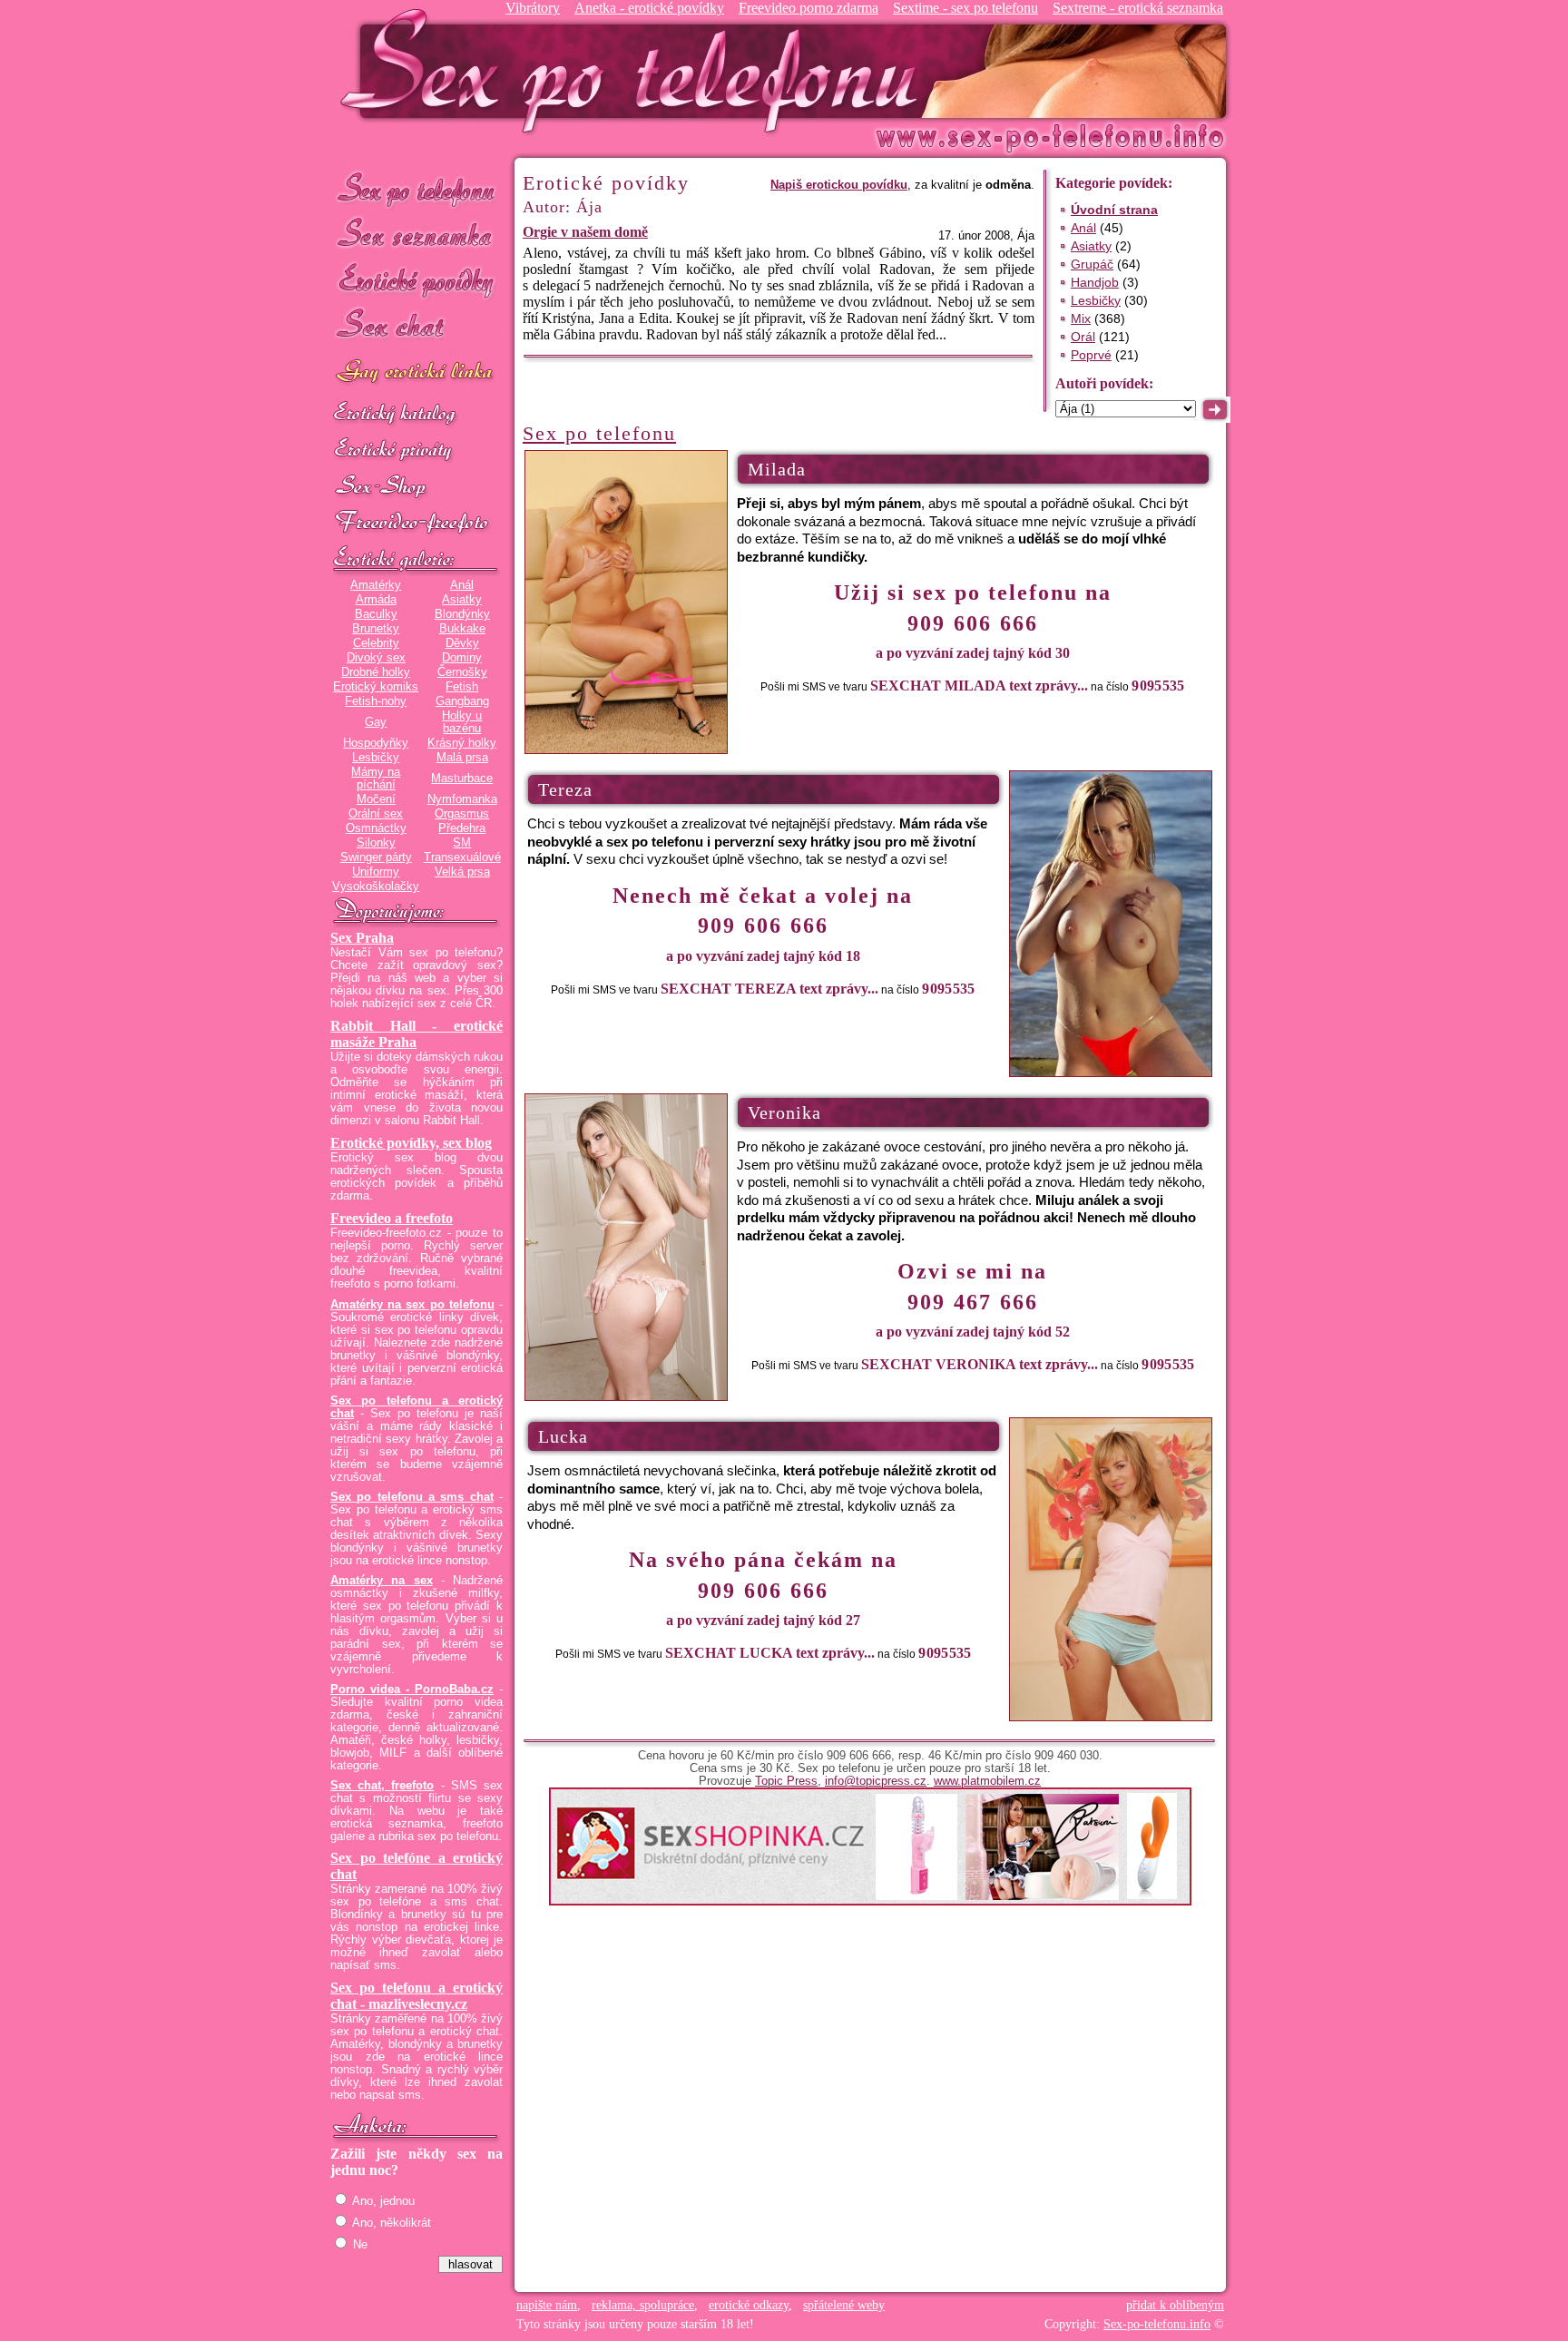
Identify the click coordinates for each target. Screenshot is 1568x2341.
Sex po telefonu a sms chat (412, 1497)
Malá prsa (462, 758)
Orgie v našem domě (585, 232)
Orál (1083, 337)
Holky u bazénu (462, 722)
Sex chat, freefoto (382, 1786)
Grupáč (1092, 264)
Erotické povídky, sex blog (411, 1143)
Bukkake (462, 629)
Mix (1081, 318)
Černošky (462, 672)
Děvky (462, 643)
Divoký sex (376, 658)
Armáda (376, 600)
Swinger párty (376, 857)
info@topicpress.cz (876, 1781)
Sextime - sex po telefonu (965, 8)
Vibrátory (533, 8)
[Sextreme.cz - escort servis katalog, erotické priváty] (416, 451)
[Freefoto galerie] (416, 560)
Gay (376, 722)
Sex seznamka (416, 235)
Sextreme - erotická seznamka (1138, 8)
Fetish (462, 687)
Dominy (462, 658)
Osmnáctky (376, 828)
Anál (462, 585)
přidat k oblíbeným (1175, 2305)
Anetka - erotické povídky (649, 8)
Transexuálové (462, 857)
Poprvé (1091, 355)
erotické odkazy (749, 2305)
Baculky (376, 614)
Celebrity (376, 643)
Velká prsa (462, 872)
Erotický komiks (376, 687)
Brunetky (376, 629)
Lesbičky (376, 758)
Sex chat (416, 327)
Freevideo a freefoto (392, 1218)
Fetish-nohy (376, 701)
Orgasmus (462, 814)
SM (462, 843)
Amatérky (376, 585)
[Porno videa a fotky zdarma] (416, 524)
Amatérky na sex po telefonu (412, 1305)
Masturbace (462, 779)
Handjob (1095, 282)
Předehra (462, 828)
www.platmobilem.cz (987, 1781)
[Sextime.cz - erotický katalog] (416, 415)
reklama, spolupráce (643, 2305)
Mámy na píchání (376, 779)
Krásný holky (462, 743)
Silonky (376, 843)
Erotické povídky (416, 281)
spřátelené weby (844, 2305)
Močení (376, 799)
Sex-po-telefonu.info (1157, 2324)
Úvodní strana (1114, 210)
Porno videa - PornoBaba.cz (412, 1690)
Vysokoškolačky (376, 886)
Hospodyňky (376, 743)
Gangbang (462, 701)
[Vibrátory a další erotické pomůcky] (416, 487)
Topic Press (786, 1781)
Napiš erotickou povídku (839, 185)
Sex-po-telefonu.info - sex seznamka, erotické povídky (636, 70)
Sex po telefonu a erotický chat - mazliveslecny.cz (416, 1996)
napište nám (547, 2305)
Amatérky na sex (382, 1581)
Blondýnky (462, 614)
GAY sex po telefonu (416, 373)
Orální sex (376, 814)
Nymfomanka (462, 799)
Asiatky (462, 600)
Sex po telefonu (416, 188)
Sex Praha (362, 938)
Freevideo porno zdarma (808, 8)
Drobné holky (376, 672)
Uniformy (376, 872)
